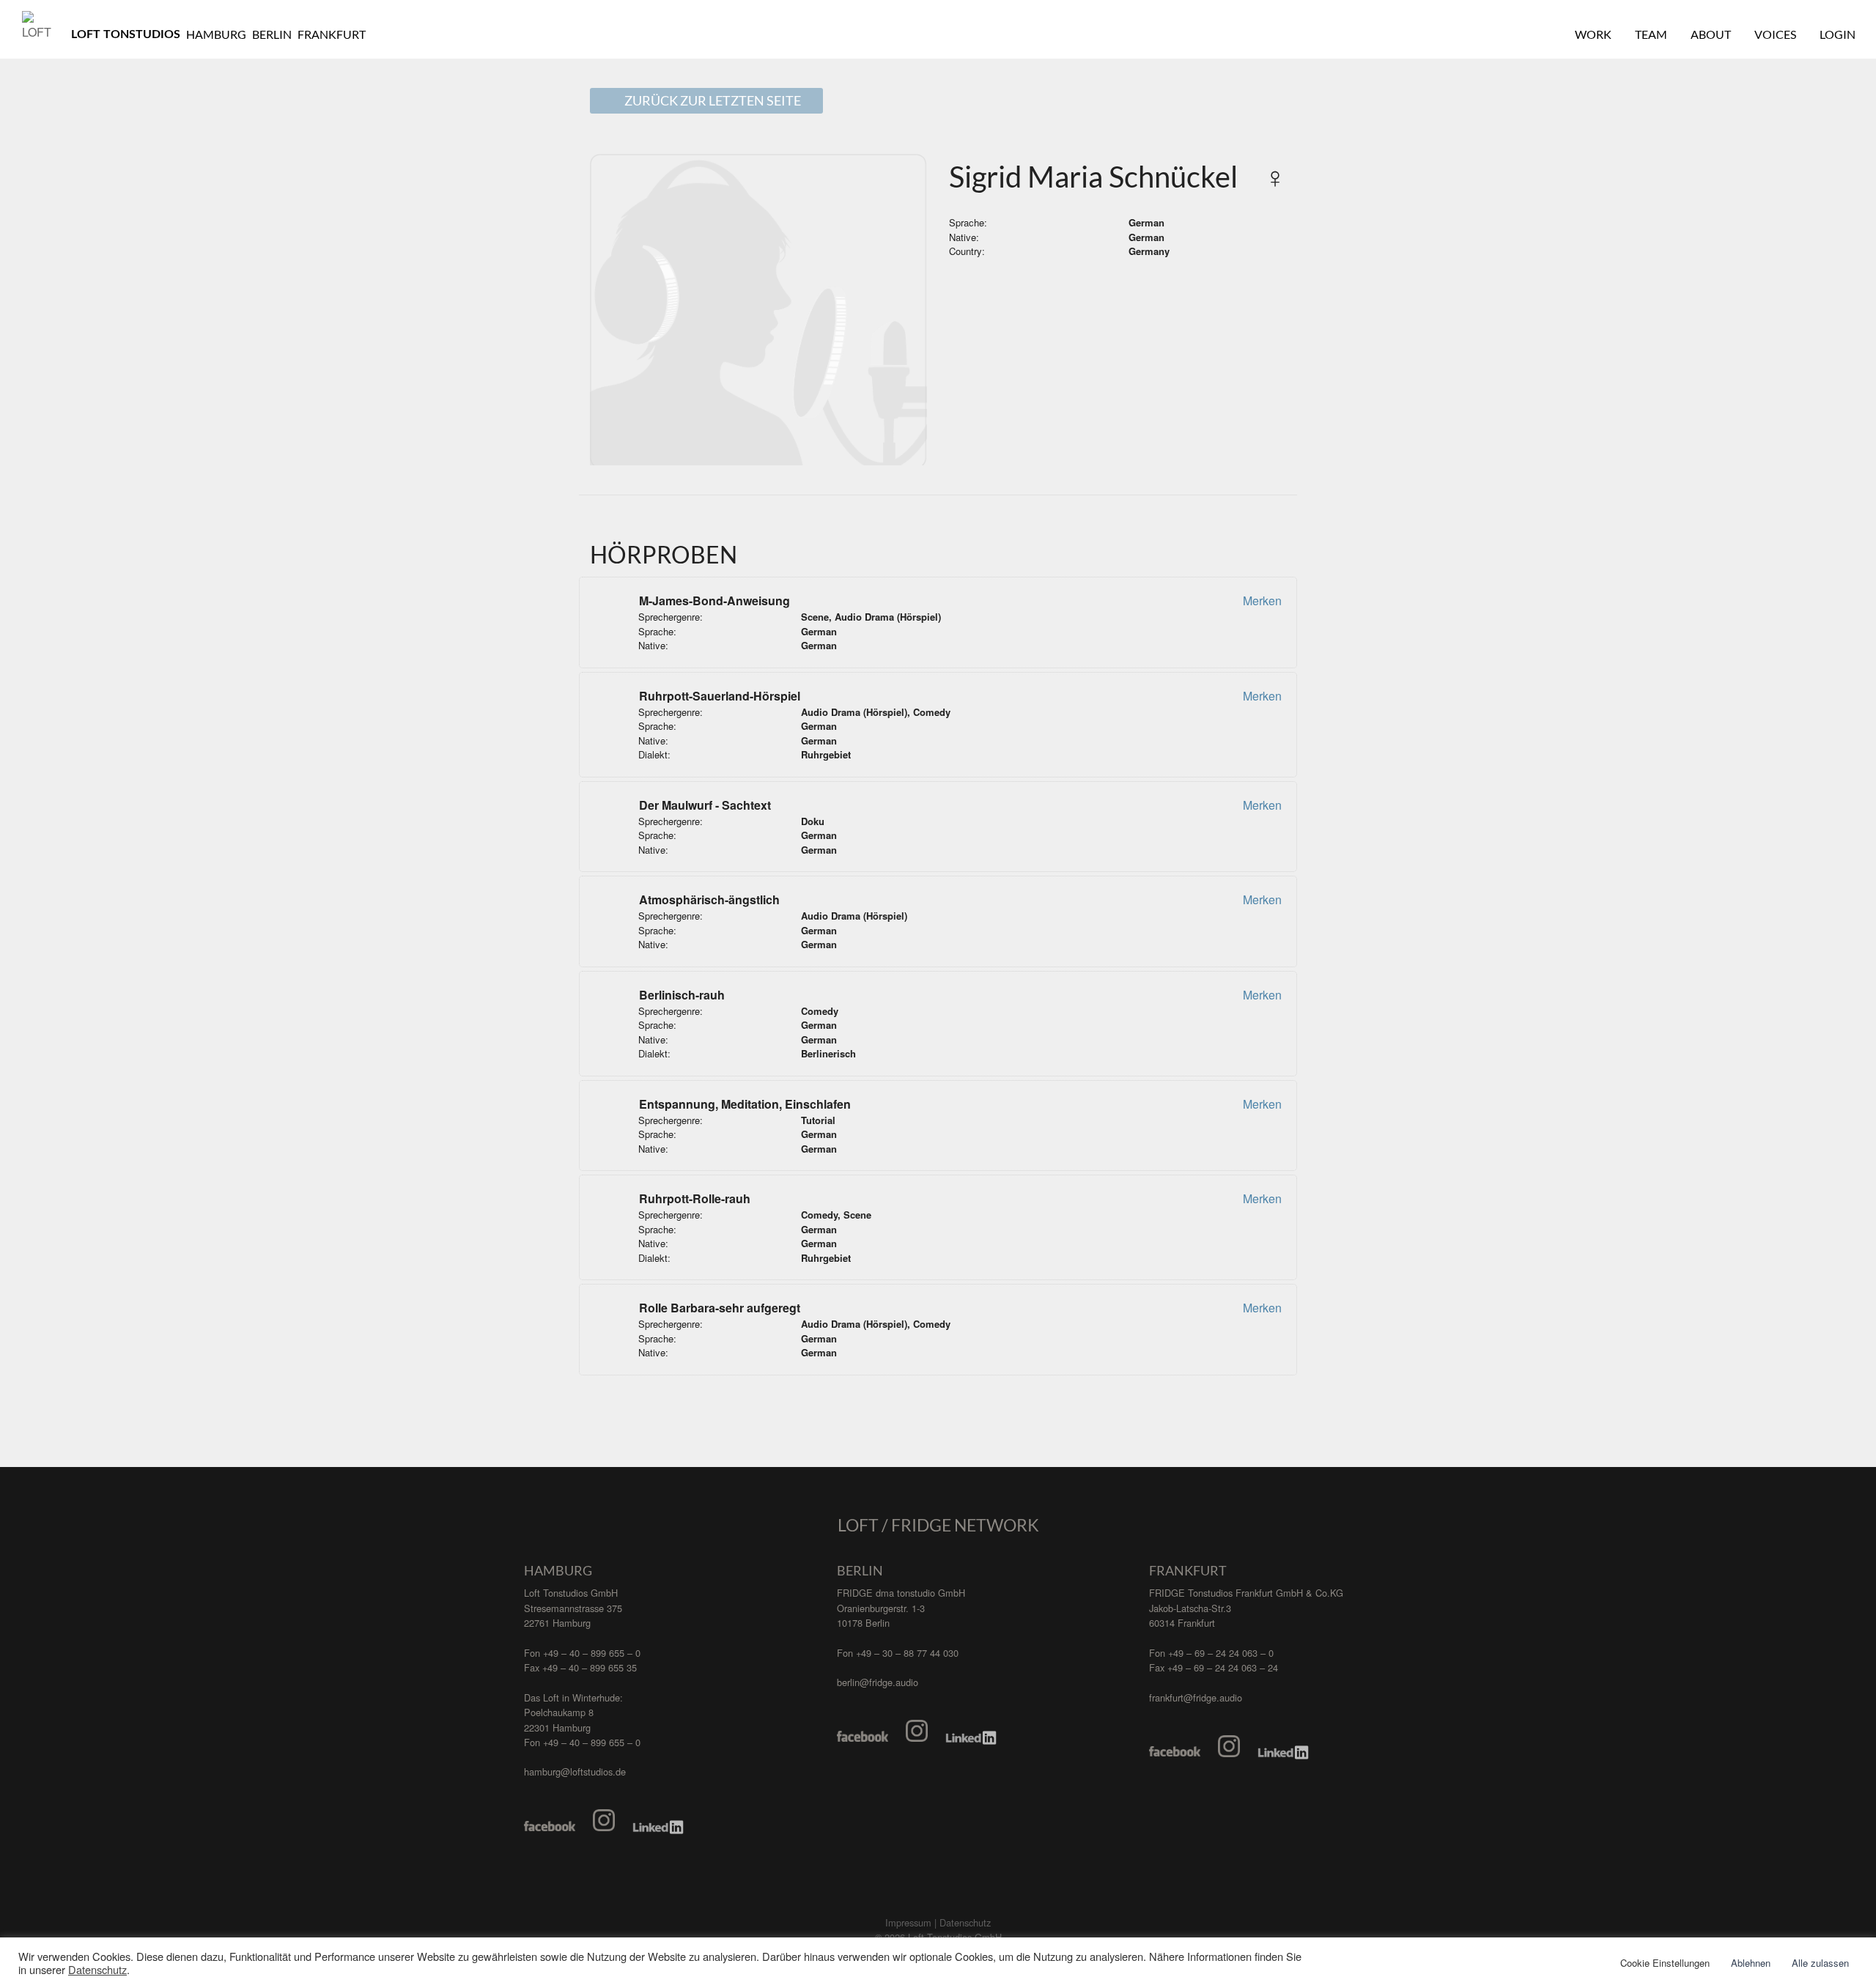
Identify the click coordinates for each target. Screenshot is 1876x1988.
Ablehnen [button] (1751, 1963)
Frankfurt (332, 34)
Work (1593, 34)
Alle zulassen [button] (1820, 1963)
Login (1838, 34)
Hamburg (216, 34)
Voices (1775, 34)
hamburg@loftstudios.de (575, 1771)
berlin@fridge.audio (878, 1682)
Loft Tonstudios (126, 34)
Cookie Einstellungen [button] (1665, 1963)
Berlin (272, 34)
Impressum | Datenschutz (938, 1922)
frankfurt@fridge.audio (1196, 1697)
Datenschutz (97, 1970)
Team (1651, 34)
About (1711, 34)
